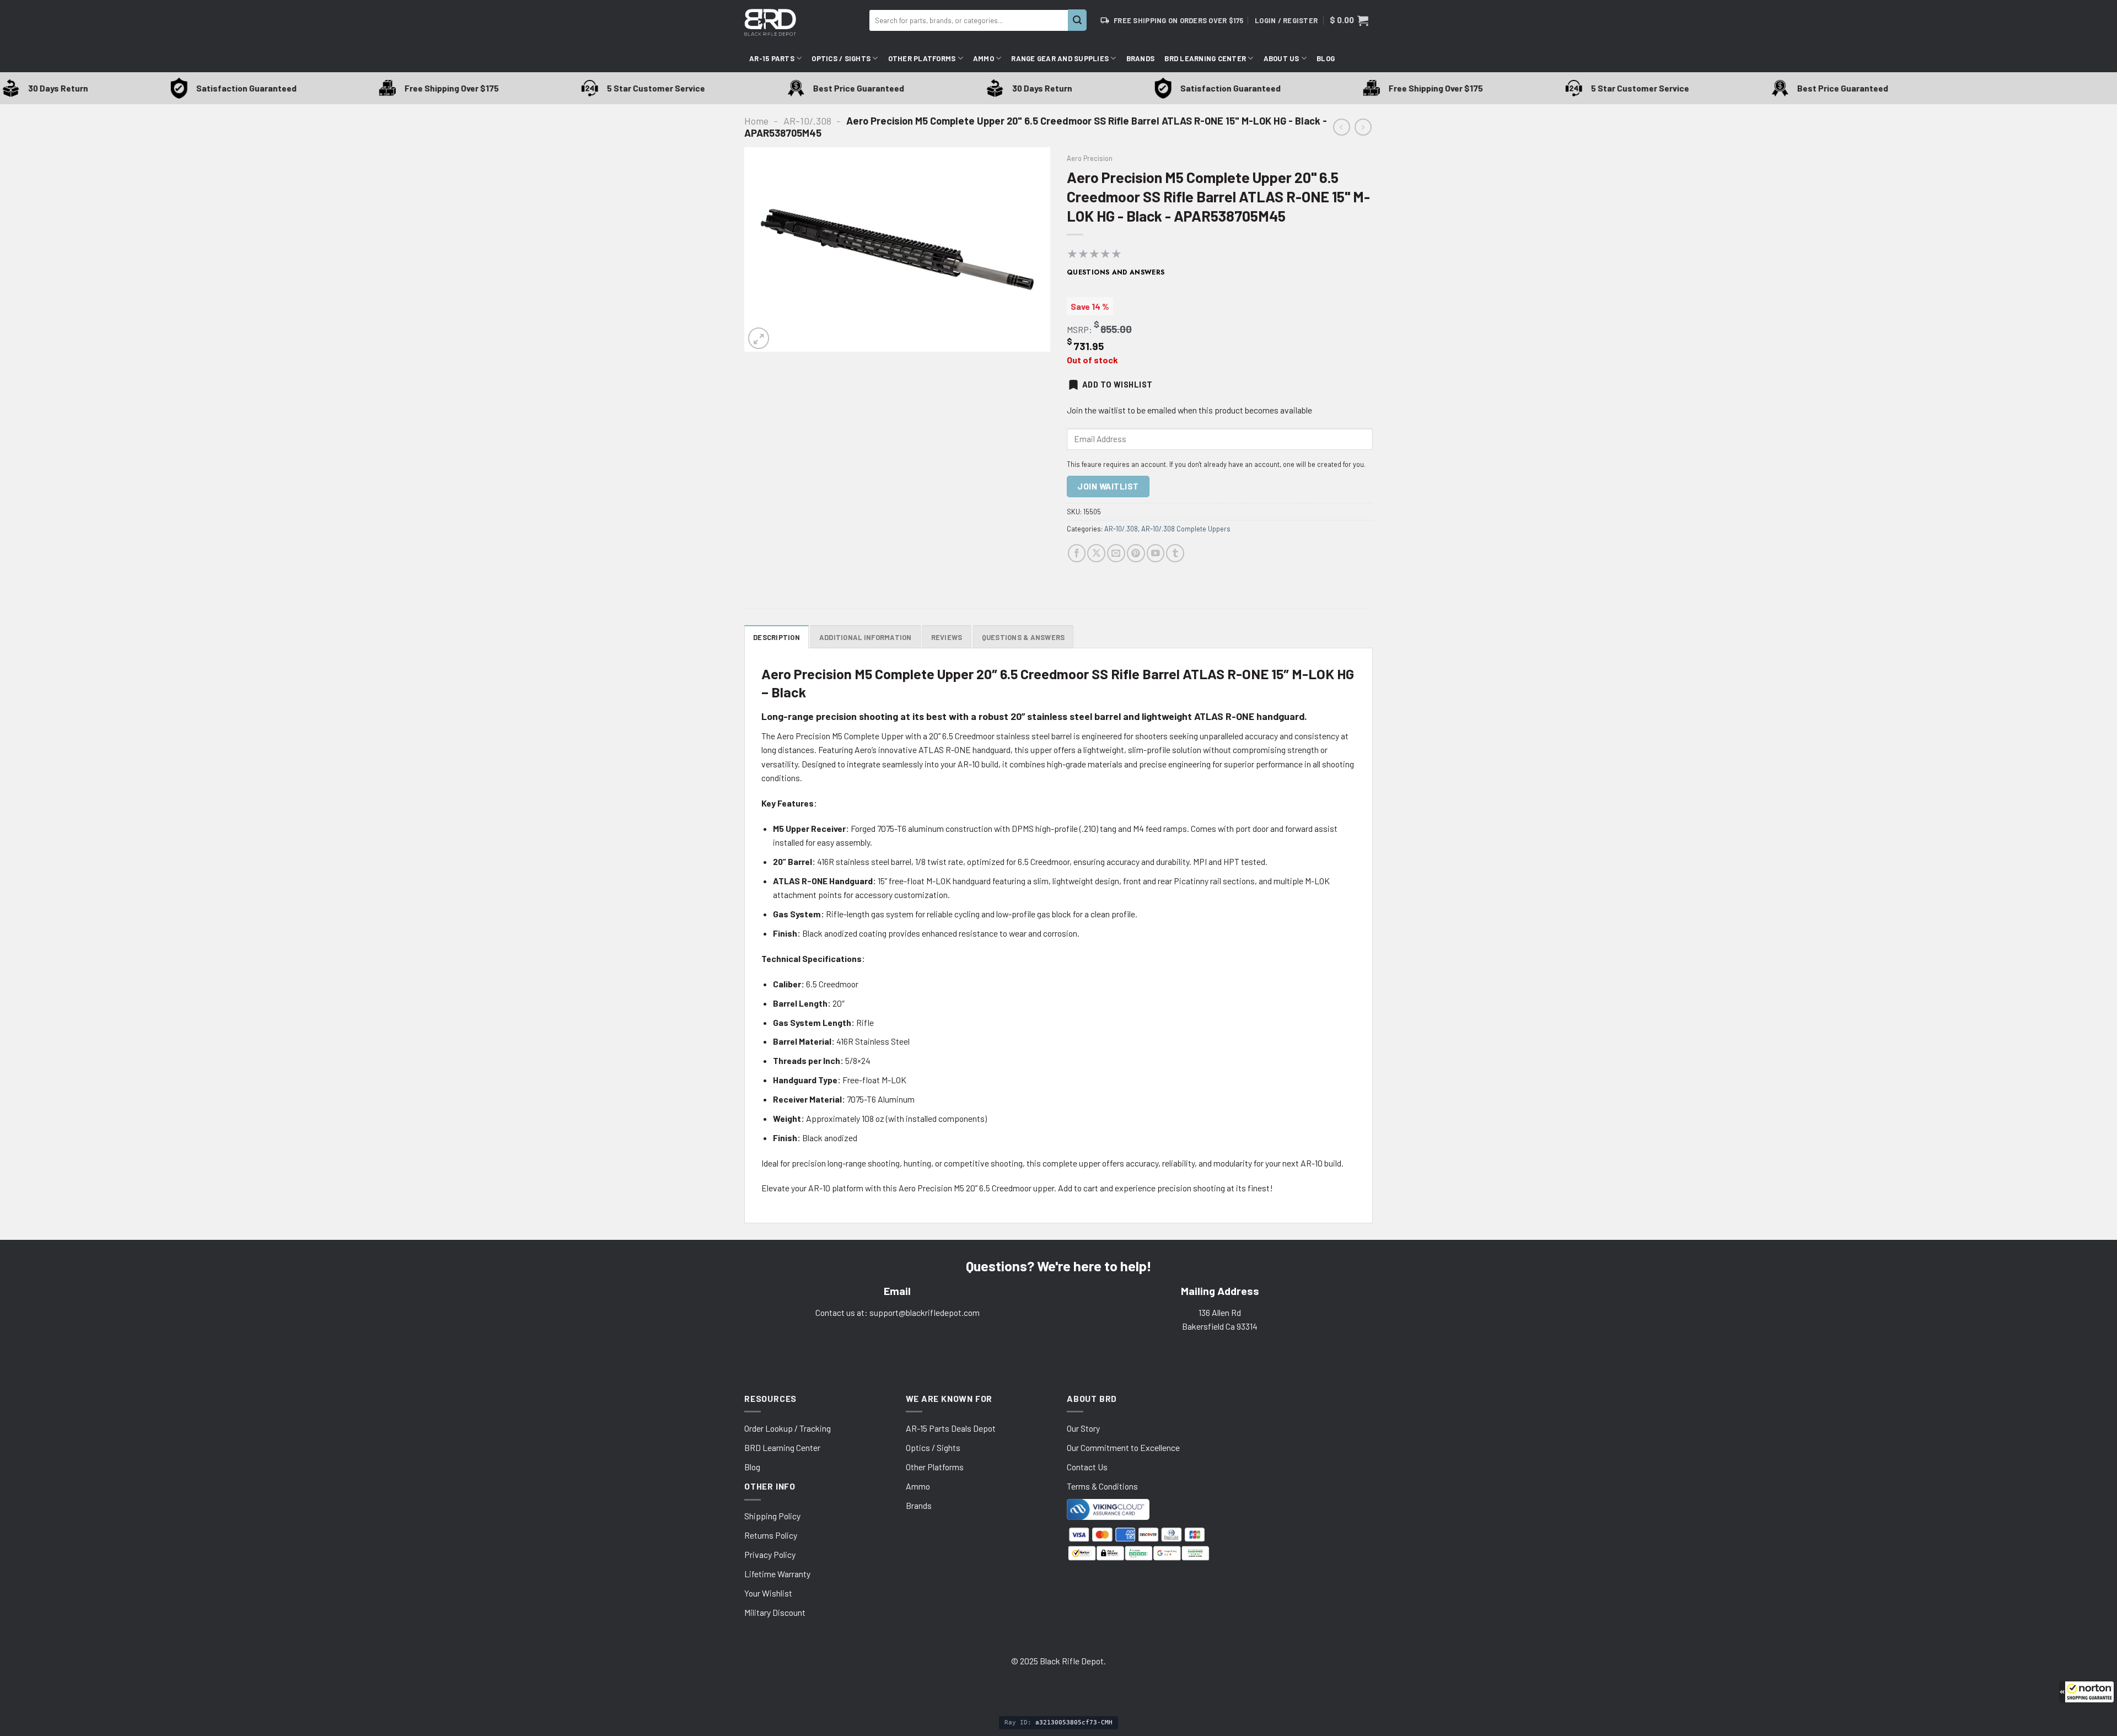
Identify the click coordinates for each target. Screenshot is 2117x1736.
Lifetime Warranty (777, 1574)
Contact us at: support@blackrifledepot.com (898, 1312)
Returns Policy (771, 1535)
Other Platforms (922, 58)
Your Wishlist (768, 1593)
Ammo (984, 58)
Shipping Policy (772, 1516)
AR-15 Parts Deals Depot (951, 1428)
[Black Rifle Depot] (802, 22)
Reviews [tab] (947, 637)
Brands (1141, 58)
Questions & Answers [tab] (1023, 637)
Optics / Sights (841, 58)
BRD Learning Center (1205, 58)
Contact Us (1087, 1467)
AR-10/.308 (807, 121)
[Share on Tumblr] (1175, 553)
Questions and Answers (1116, 272)
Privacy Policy (770, 1554)
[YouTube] (1156, 553)
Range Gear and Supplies (1060, 58)
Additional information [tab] (866, 637)
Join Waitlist (1108, 486)
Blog (1326, 58)
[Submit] (1077, 20)
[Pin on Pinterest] (1136, 553)
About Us (1282, 58)
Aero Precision (1090, 158)
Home (756, 121)
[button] (2087, 1692)
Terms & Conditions (1102, 1486)
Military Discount (775, 1612)
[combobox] (969, 20)
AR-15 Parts (772, 58)
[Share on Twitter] (1096, 553)
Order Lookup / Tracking (788, 1428)
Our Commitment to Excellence (1123, 1447)
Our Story (1083, 1428)
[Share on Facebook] (1077, 553)
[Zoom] (759, 338)
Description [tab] (777, 637)
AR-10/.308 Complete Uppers (1186, 529)
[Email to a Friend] (1116, 553)
